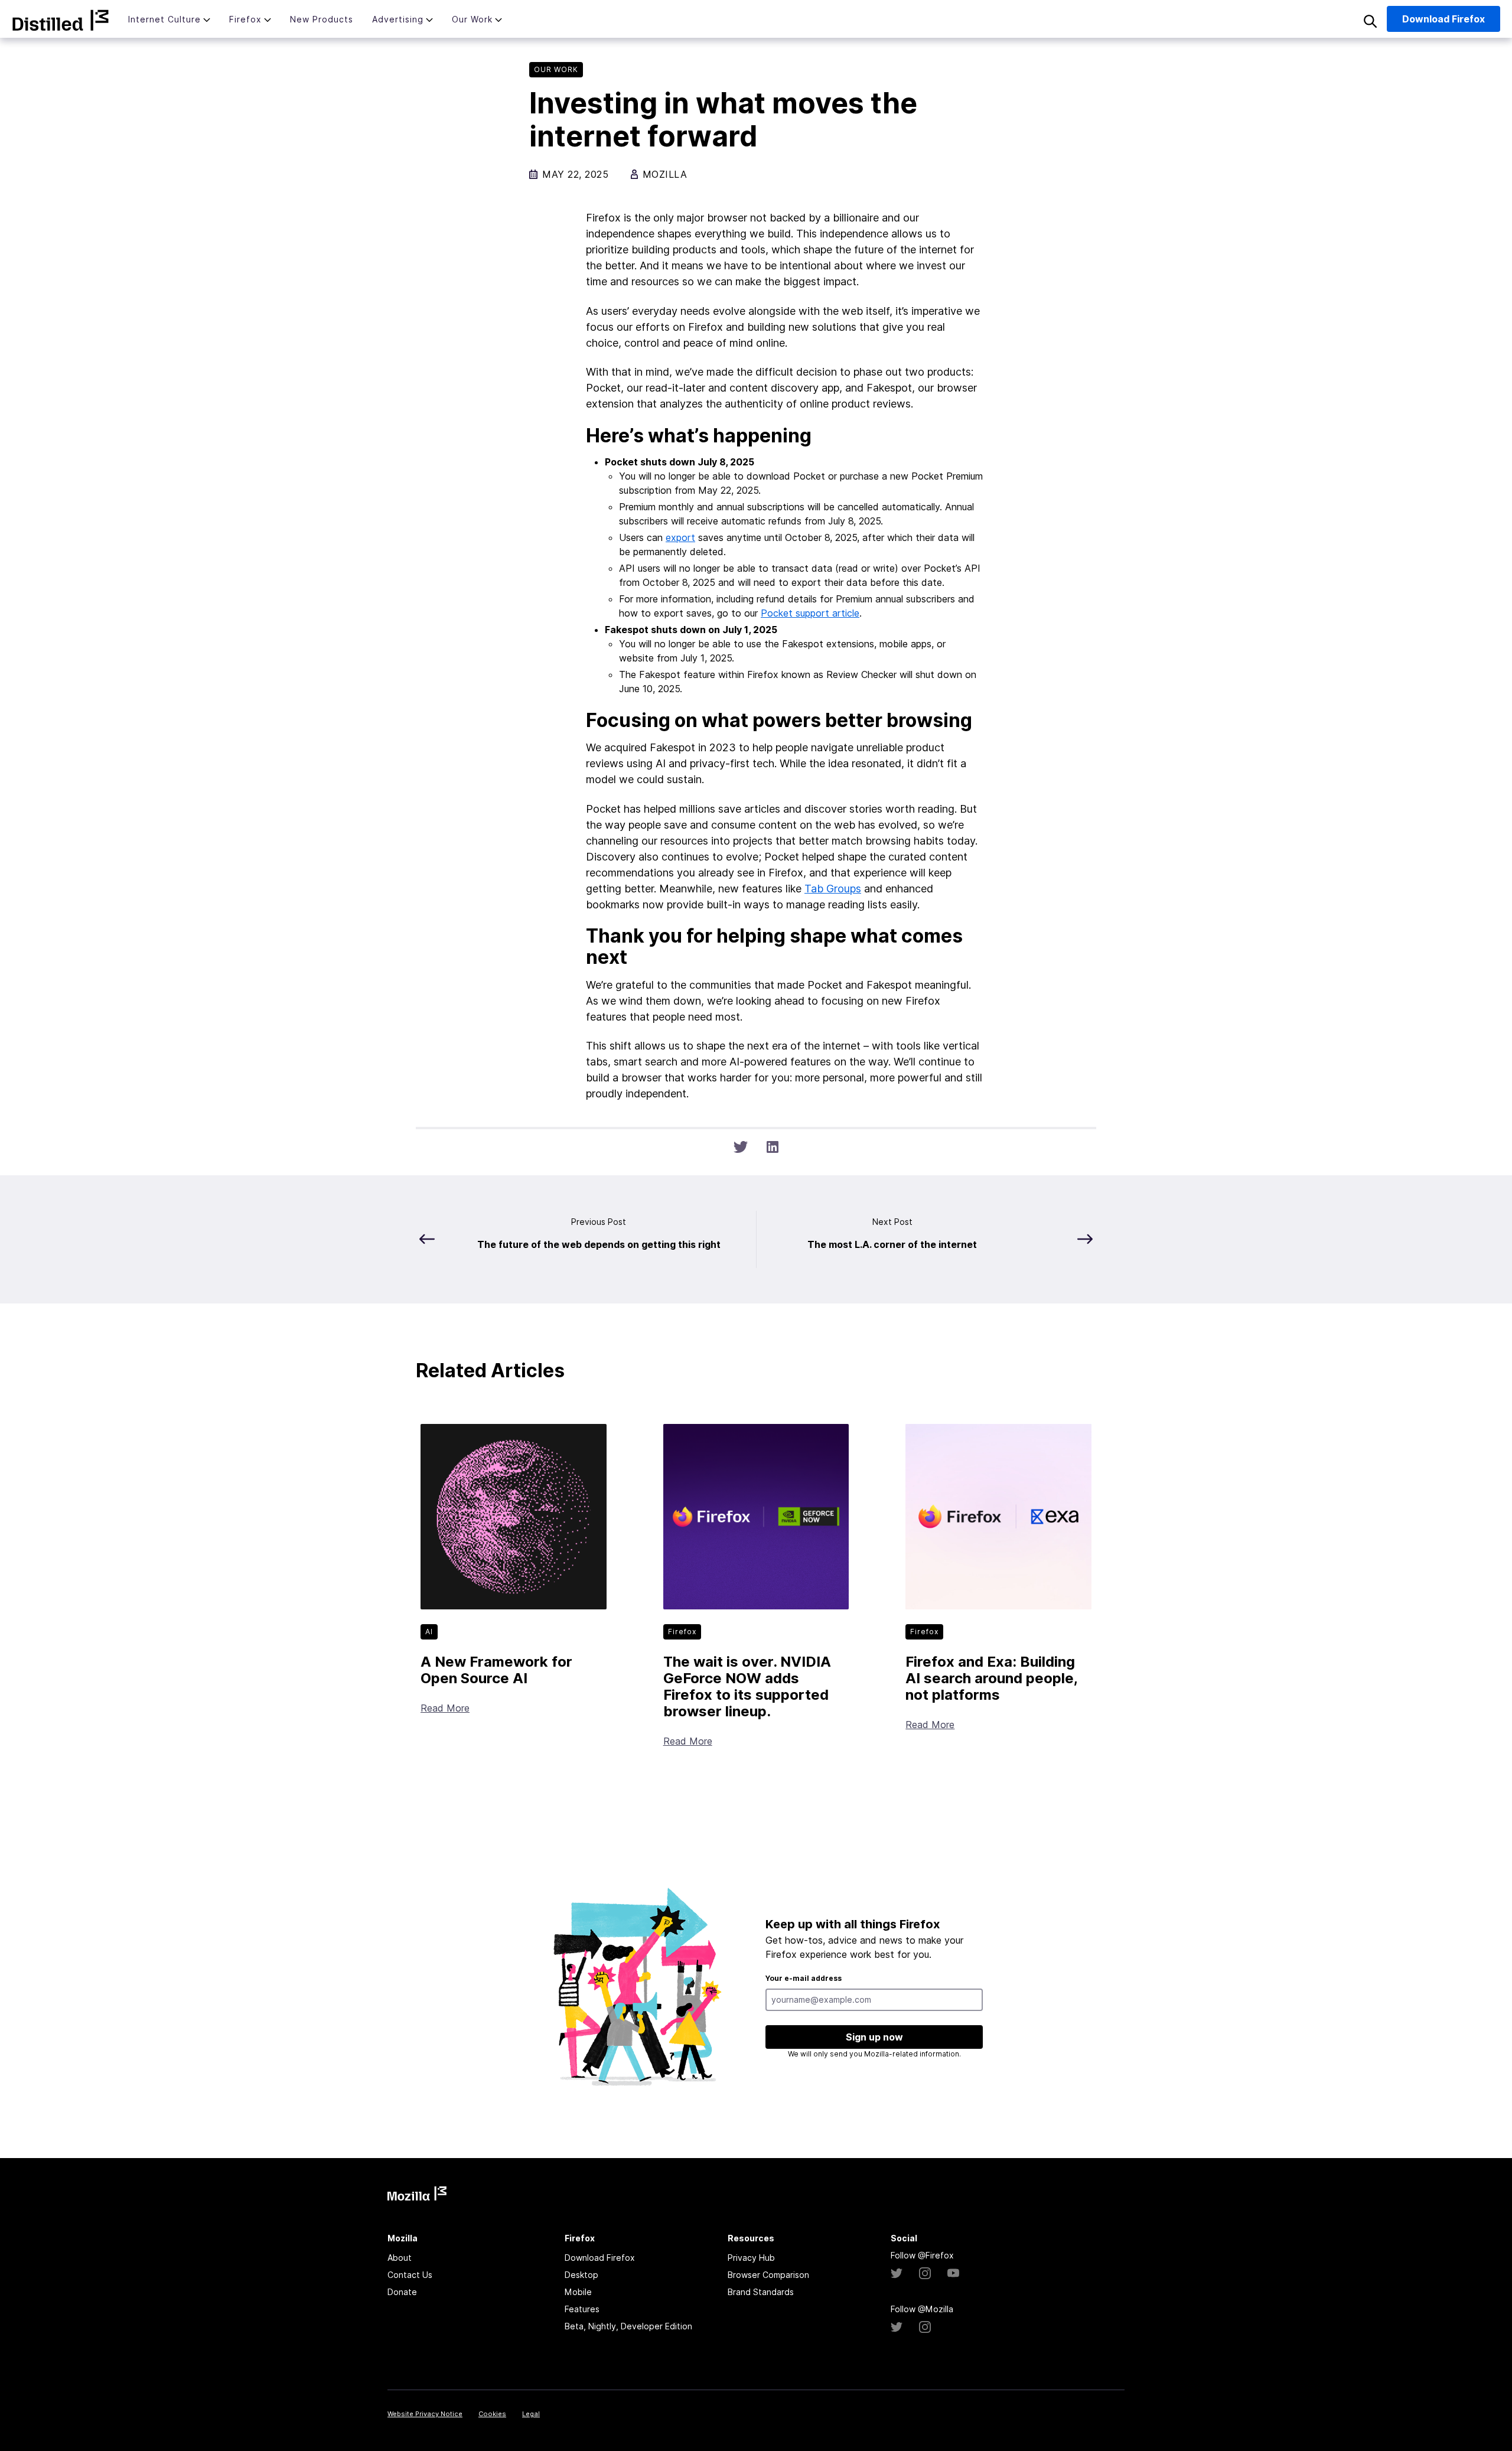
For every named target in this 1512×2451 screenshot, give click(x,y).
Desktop (581, 2275)
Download (1443, 19)
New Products (322, 19)
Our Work (472, 19)
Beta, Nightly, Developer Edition (628, 2326)
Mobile (578, 2292)
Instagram (925, 2273)
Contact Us (410, 2275)
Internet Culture (164, 19)
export (680, 537)
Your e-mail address (804, 1978)
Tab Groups (833, 889)
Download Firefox (600, 2258)
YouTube (953, 2273)
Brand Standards (761, 2292)
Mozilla (61, 20)
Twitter (897, 2273)
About (400, 2258)
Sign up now (874, 2037)
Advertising (398, 19)
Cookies (492, 2414)
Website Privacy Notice (425, 2414)
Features (582, 2309)
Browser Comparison (768, 2275)
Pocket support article (810, 613)
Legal (531, 2414)
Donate (402, 2292)
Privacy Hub (751, 2258)
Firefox (245, 19)
